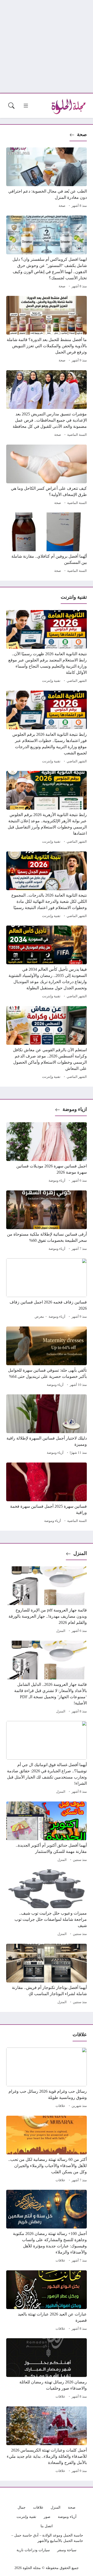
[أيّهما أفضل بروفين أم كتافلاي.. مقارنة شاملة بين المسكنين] (47, 543)
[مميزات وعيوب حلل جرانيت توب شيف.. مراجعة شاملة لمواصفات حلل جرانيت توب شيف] (47, 1903)
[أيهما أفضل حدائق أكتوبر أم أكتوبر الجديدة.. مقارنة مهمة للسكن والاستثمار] (47, 1832)
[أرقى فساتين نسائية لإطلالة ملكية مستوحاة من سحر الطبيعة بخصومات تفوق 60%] (47, 1221)
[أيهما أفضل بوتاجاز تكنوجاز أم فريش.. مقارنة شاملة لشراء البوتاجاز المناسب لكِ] (47, 1975)
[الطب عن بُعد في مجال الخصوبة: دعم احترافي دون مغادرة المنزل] (47, 178)
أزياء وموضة (57, 1181)
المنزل (80, 1553)
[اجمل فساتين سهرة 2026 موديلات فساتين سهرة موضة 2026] (47, 1153)
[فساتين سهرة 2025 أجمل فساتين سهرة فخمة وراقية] (47, 1494)
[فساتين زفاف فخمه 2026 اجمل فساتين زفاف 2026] (47, 1289)
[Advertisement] (47, 46)
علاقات (60, 2106)
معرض (39, 1317)
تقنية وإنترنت (51, 681)
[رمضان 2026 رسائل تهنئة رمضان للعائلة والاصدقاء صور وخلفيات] (47, 2369)
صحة (82, 134)
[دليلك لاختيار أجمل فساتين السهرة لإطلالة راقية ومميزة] (47, 1425)
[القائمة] (26, 106)
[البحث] (11, 106)
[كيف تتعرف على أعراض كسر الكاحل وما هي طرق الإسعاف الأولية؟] (47, 476)
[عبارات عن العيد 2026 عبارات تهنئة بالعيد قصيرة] (47, 2301)
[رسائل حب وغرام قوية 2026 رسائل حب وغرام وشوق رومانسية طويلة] (47, 2079)
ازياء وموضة (75, 1109)
